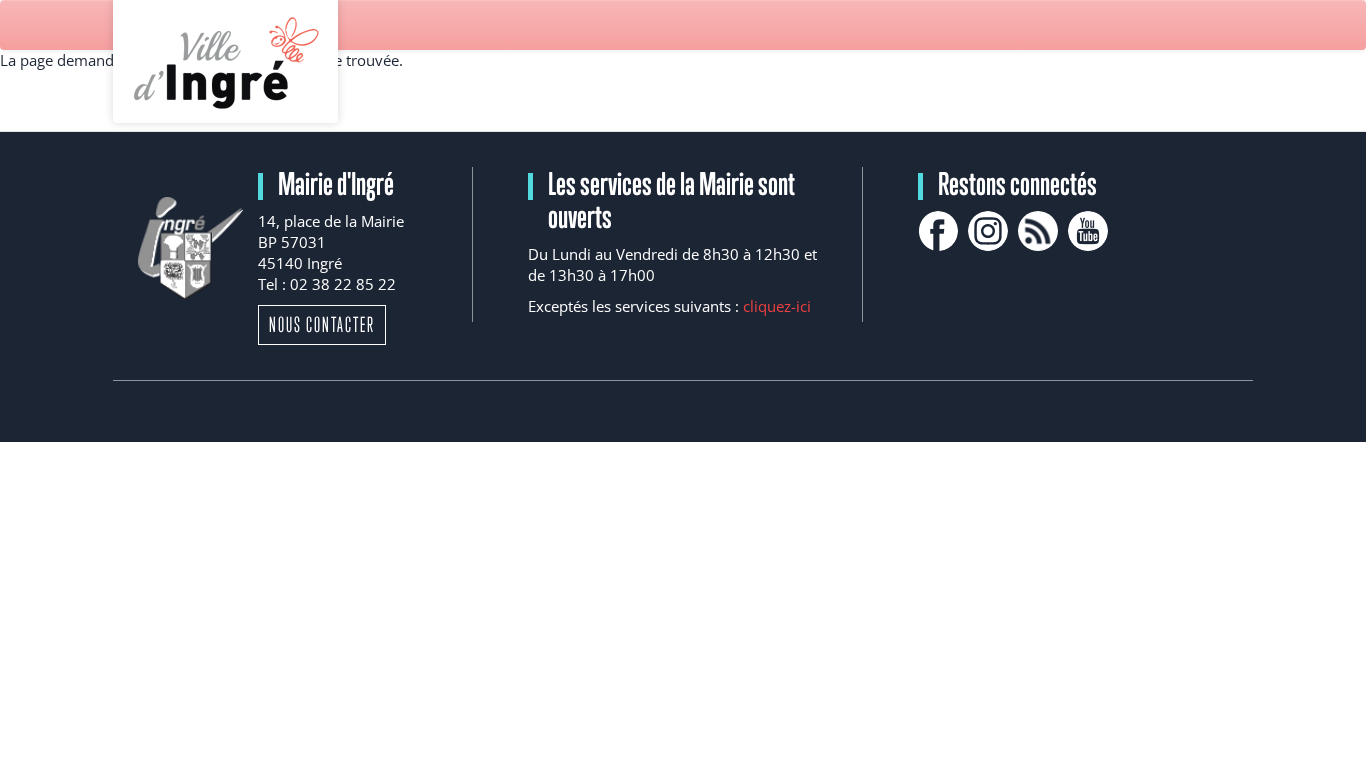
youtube (1088, 231)
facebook (938, 231)
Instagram (988, 231)
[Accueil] (225, 61)
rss (1038, 231)
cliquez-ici (777, 306)
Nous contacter (322, 324)
